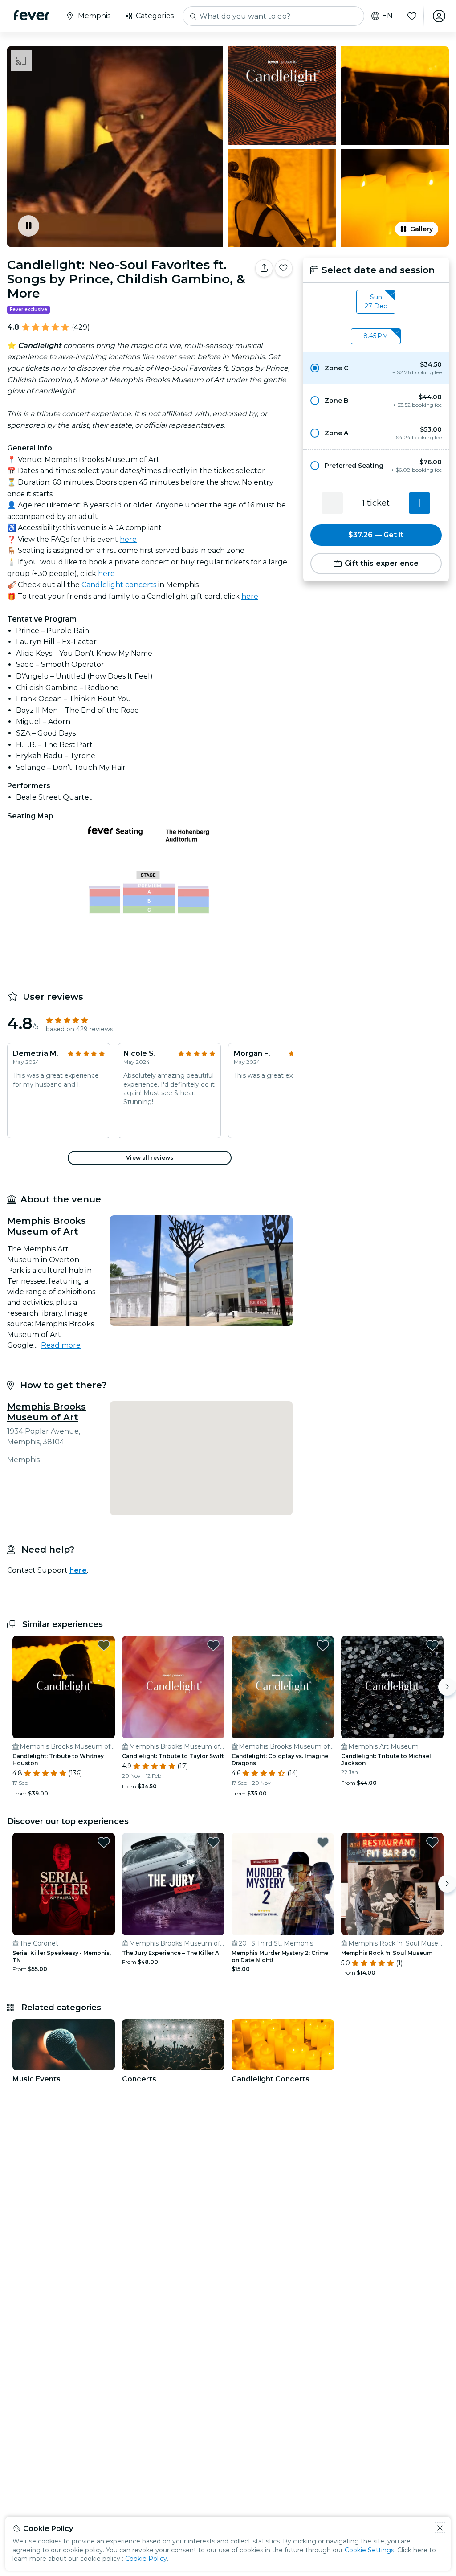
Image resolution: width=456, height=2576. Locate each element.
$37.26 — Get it (376, 535)
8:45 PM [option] (376, 336)
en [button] (387, 16)
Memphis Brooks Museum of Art (47, 1412)
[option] (376, 368)
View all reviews (150, 1158)
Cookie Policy (146, 2559)
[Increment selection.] (419, 503)
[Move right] (447, 1687)
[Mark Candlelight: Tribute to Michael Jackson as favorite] (432, 1645)
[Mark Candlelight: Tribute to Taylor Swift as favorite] (213, 1645)
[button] (376, 368)
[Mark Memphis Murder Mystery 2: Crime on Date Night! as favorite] (323, 1842)
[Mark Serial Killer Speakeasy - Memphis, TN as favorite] (104, 1842)
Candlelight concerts (119, 585)
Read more (61, 1345)
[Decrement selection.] (332, 503)
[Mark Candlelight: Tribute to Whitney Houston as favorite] (104, 1645)
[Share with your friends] (264, 268)
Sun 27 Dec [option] (376, 302)
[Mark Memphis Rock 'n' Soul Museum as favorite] (432, 1842)
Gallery (421, 229)
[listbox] (376, 302)
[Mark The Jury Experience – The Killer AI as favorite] (213, 1842)
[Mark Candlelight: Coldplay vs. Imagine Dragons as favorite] (323, 1645)
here (128, 539)
